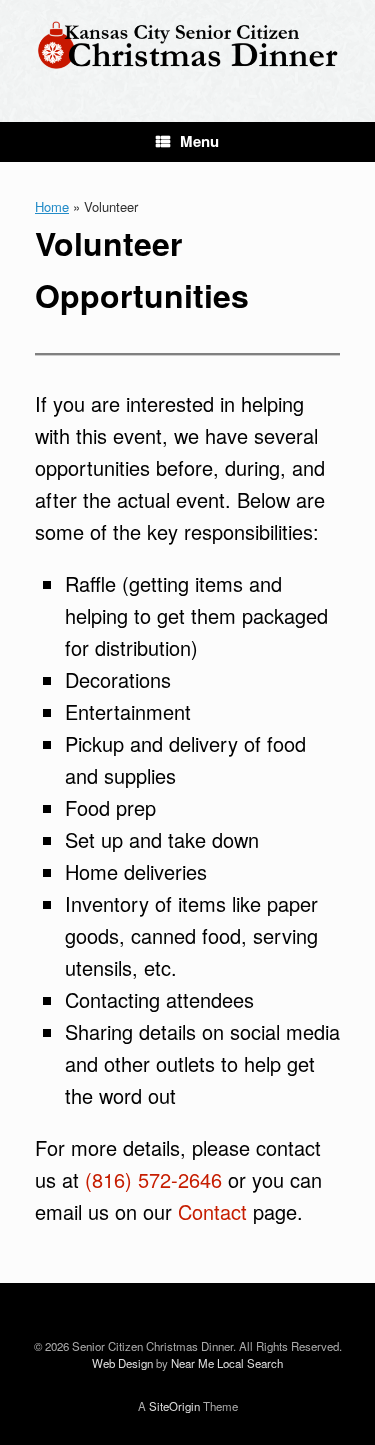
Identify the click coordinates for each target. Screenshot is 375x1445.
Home (52, 206)
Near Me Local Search (227, 1363)
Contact (212, 1211)
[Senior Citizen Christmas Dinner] (187, 46)
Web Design (122, 1363)
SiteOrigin (174, 1406)
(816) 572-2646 (153, 1179)
